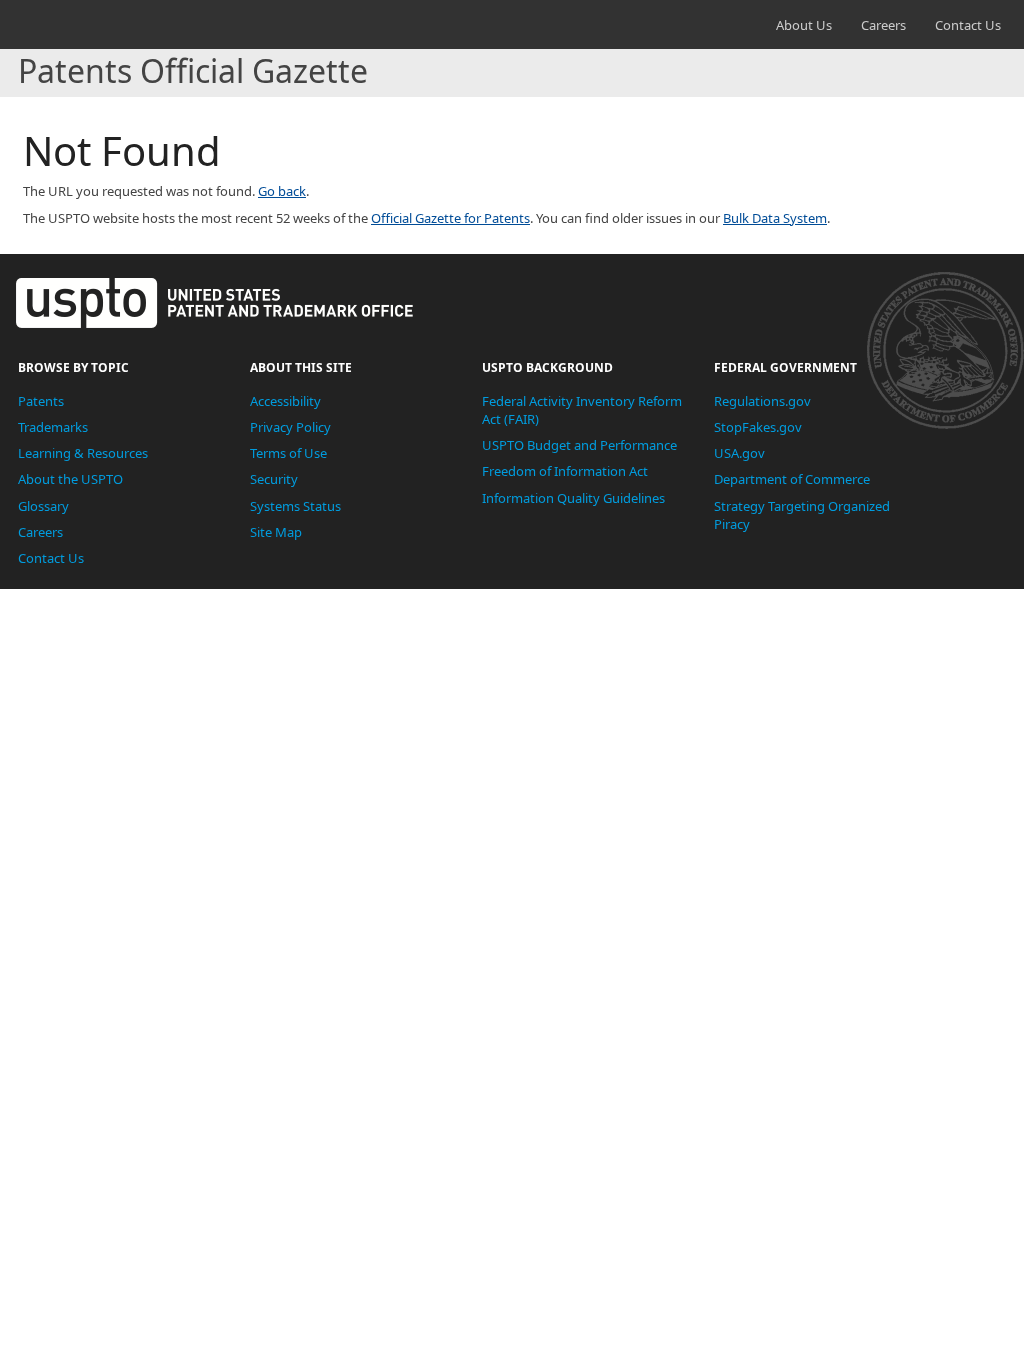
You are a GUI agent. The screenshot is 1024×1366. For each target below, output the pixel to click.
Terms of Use (288, 453)
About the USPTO (70, 479)
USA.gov (739, 453)
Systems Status (295, 506)
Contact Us (968, 25)
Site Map (276, 532)
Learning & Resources (83, 453)
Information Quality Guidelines (573, 498)
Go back (282, 191)
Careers (883, 25)
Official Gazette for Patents (450, 218)
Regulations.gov (762, 401)
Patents (41, 401)
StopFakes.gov (758, 427)
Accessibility (285, 401)
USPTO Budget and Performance (579, 445)
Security (274, 479)
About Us (804, 25)
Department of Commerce (792, 479)
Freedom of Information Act (565, 471)
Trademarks (53, 427)
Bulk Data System (775, 218)
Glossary (43, 506)
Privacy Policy (290, 427)
